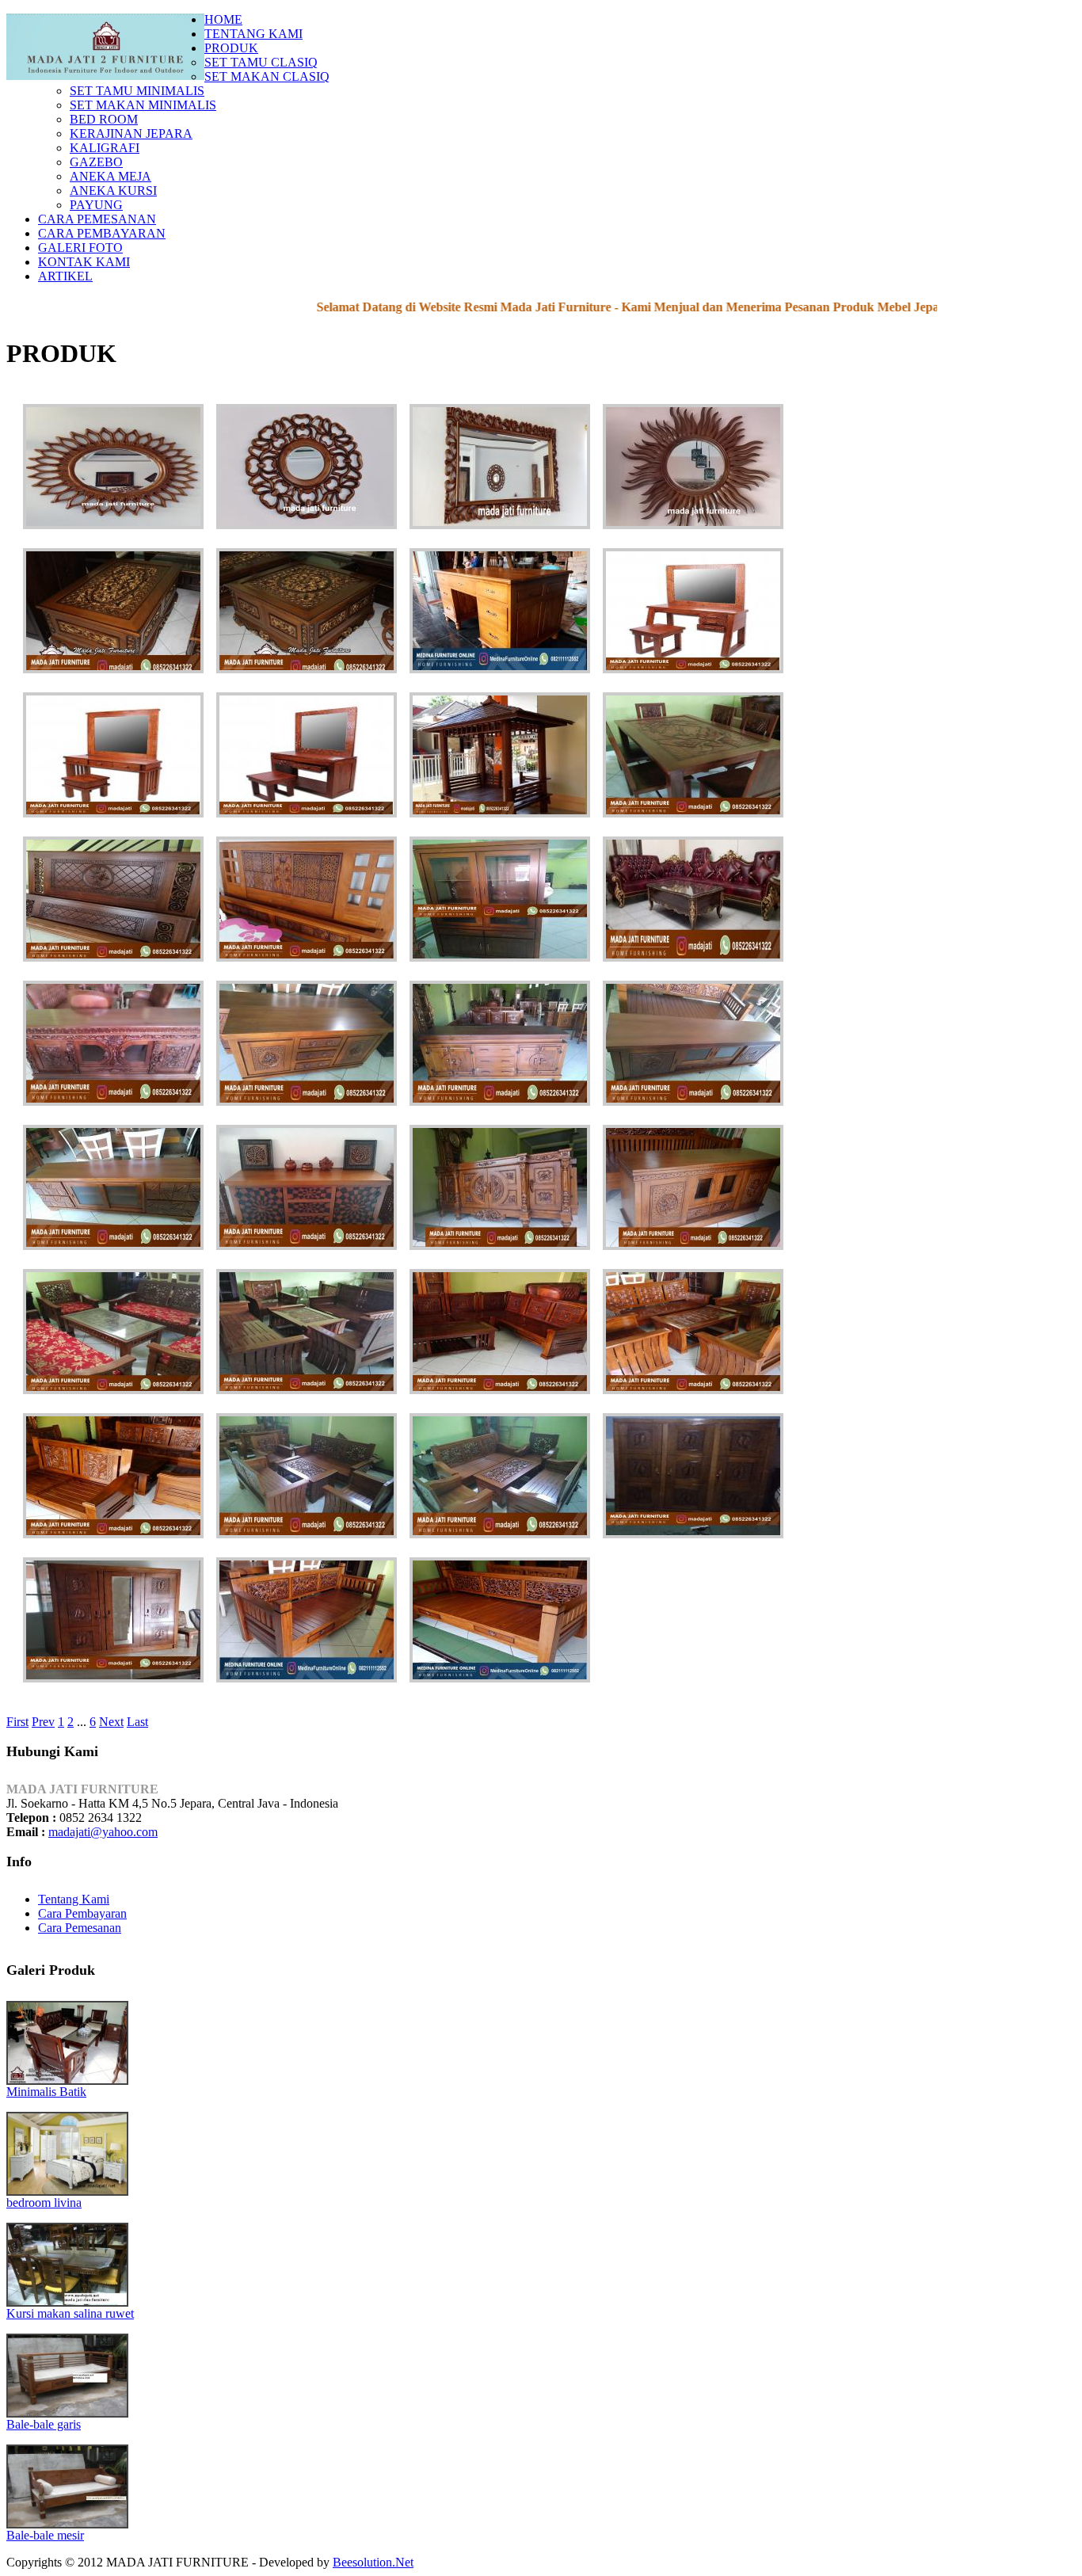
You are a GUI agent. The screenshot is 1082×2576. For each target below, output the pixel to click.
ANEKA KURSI (113, 191)
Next (111, 1722)
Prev (43, 1722)
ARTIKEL (65, 276)
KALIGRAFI (105, 148)
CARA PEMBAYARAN (102, 233)
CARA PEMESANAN (97, 219)
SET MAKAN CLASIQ (267, 76)
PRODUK (231, 48)
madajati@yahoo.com (103, 1832)
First (17, 1722)
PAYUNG (96, 205)
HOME (223, 19)
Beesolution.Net (373, 2562)
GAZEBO (96, 162)
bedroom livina (44, 2203)
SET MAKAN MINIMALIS (143, 105)
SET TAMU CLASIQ (261, 62)
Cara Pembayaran (82, 1913)
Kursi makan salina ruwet (70, 2313)
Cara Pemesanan (80, 1928)
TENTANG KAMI (253, 34)
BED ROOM (104, 119)
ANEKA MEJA (110, 176)
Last (137, 1722)
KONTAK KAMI (84, 262)
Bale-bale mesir (45, 2535)
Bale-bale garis (44, 2424)
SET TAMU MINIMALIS (137, 91)
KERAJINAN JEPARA (131, 133)
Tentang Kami (74, 1899)
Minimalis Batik (46, 2092)
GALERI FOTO (80, 248)
